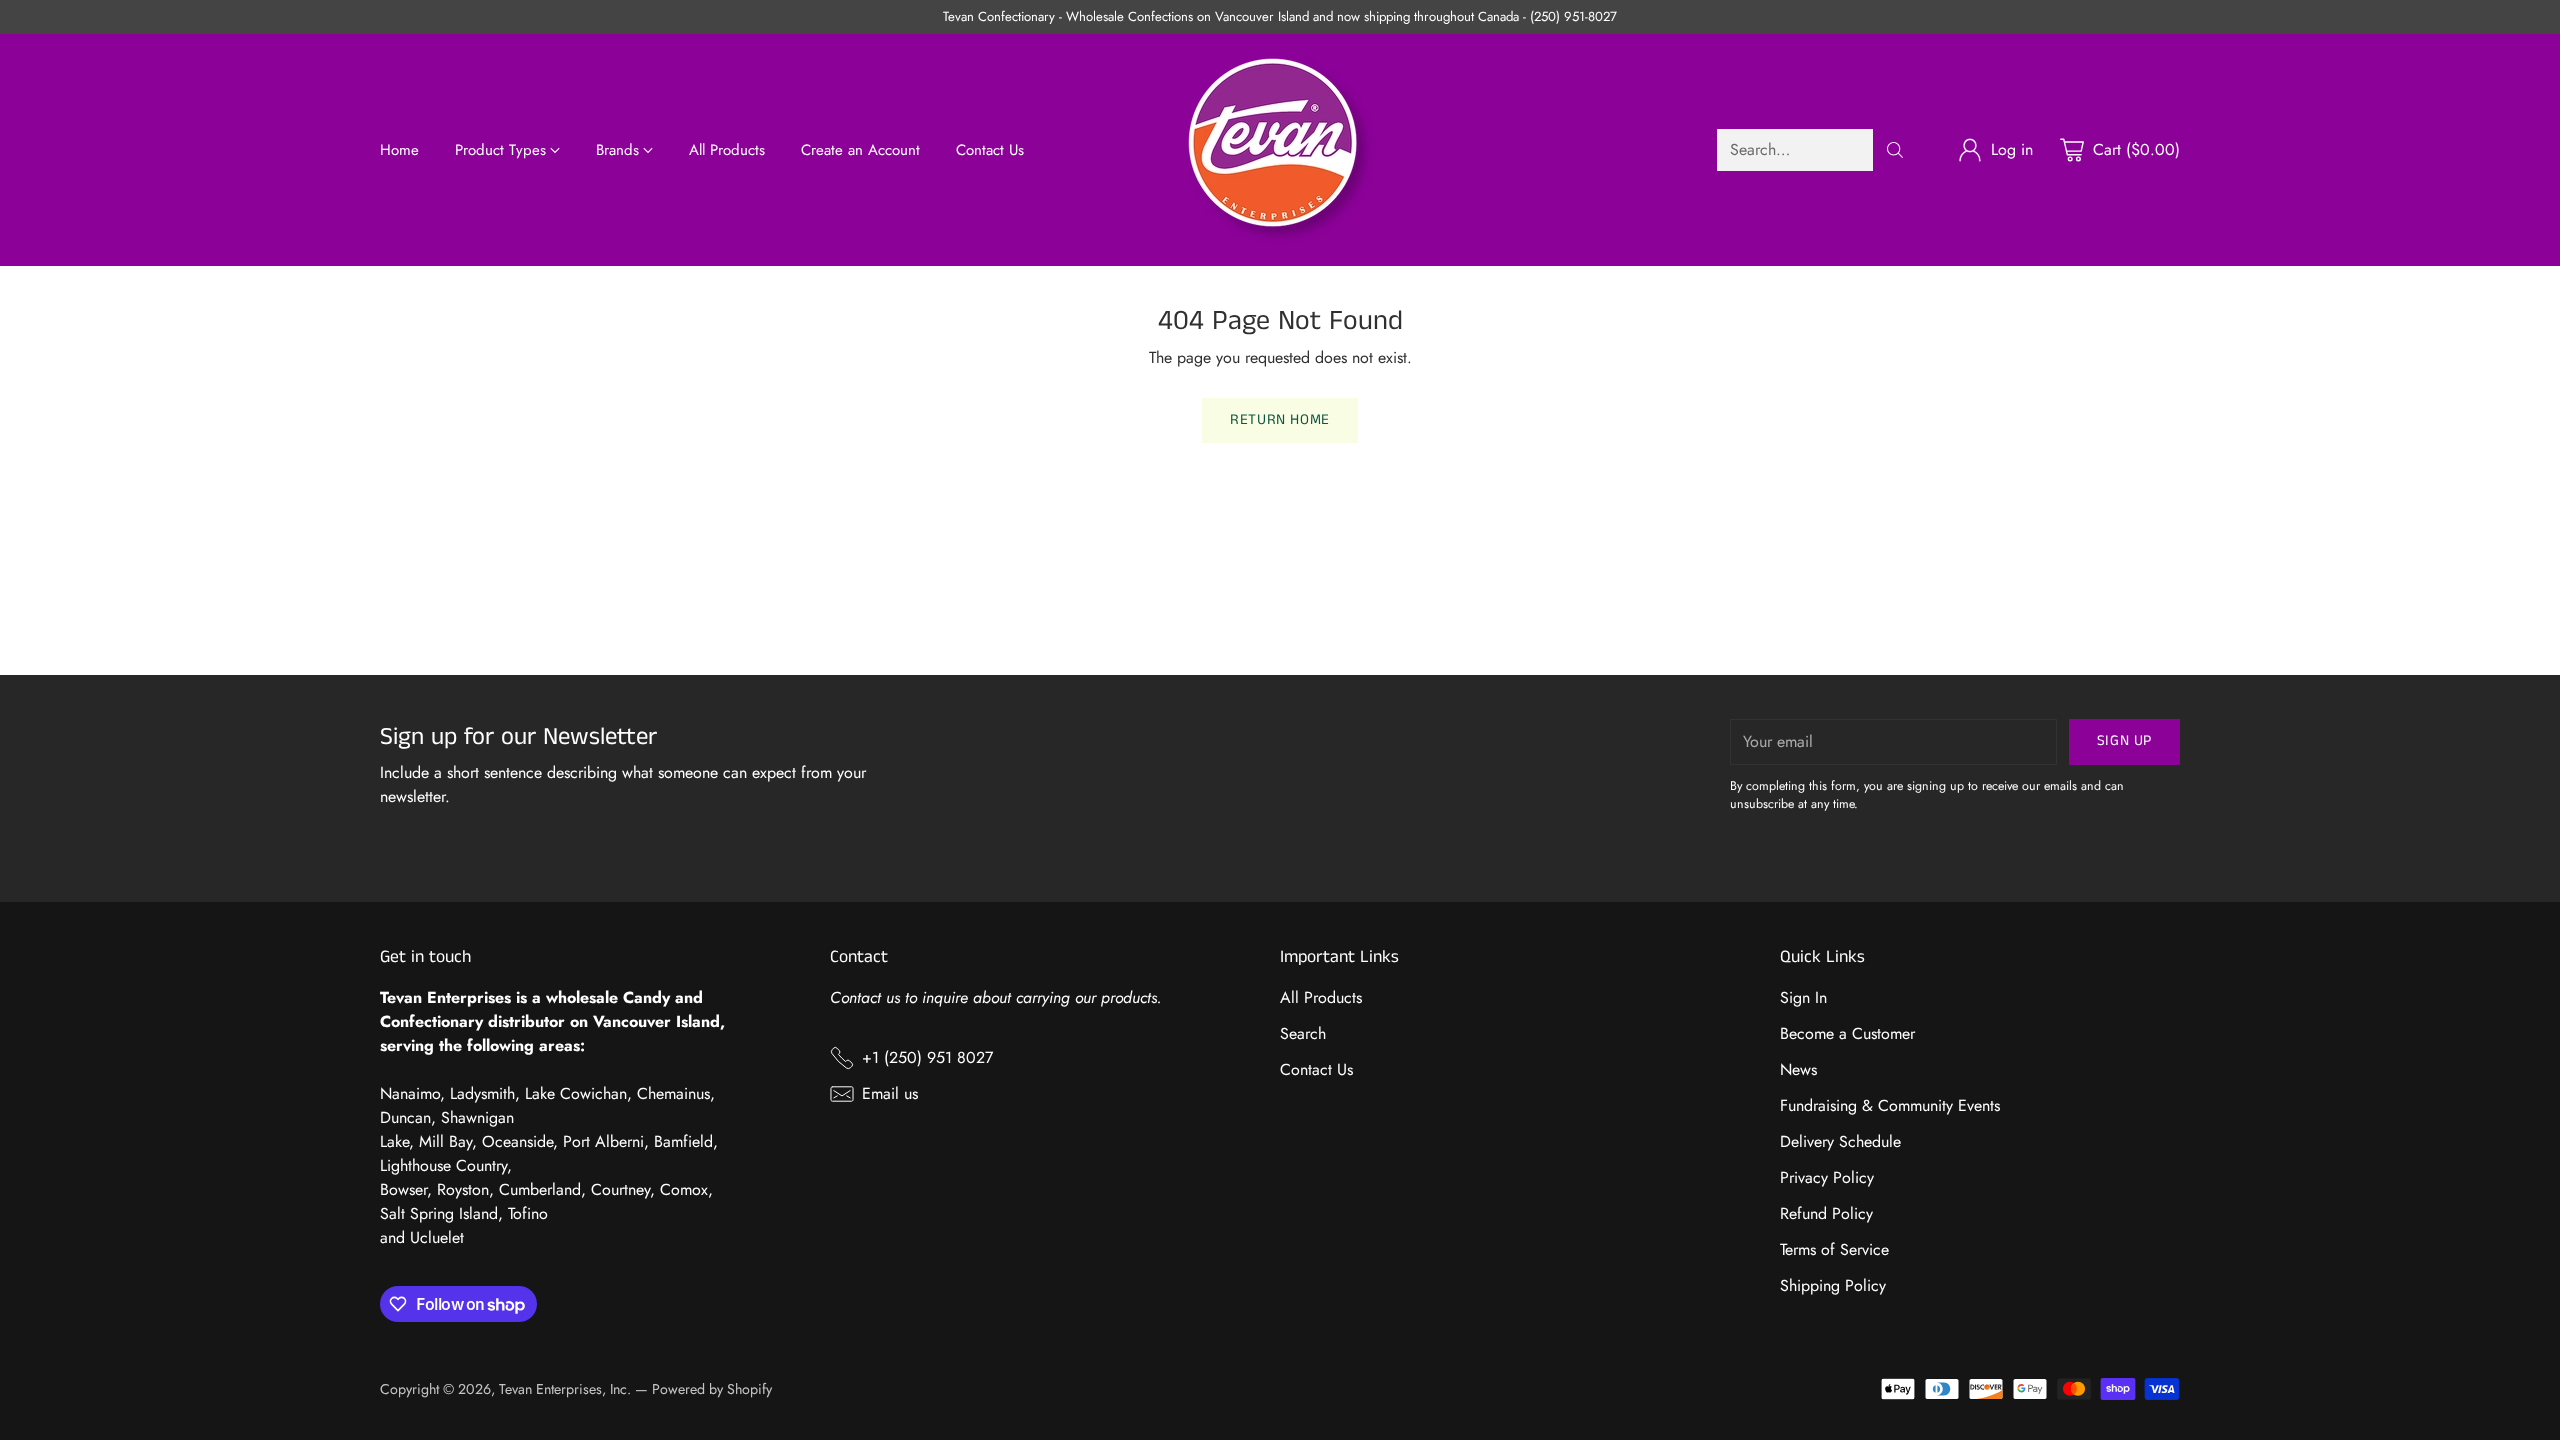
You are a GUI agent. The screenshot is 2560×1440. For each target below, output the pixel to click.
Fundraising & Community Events (1890, 1105)
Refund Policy (1826, 1213)
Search (1303, 1033)
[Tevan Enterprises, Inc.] (1280, 150)
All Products (1321, 997)
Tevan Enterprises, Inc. (565, 1389)
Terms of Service (1834, 1249)
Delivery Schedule (1840, 1141)
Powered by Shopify (712, 1389)
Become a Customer (1847, 1033)
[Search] (1895, 150)
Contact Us (1316, 1069)
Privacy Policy (1827, 1177)
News (1798, 1069)
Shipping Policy (1833, 1285)
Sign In (1803, 997)
